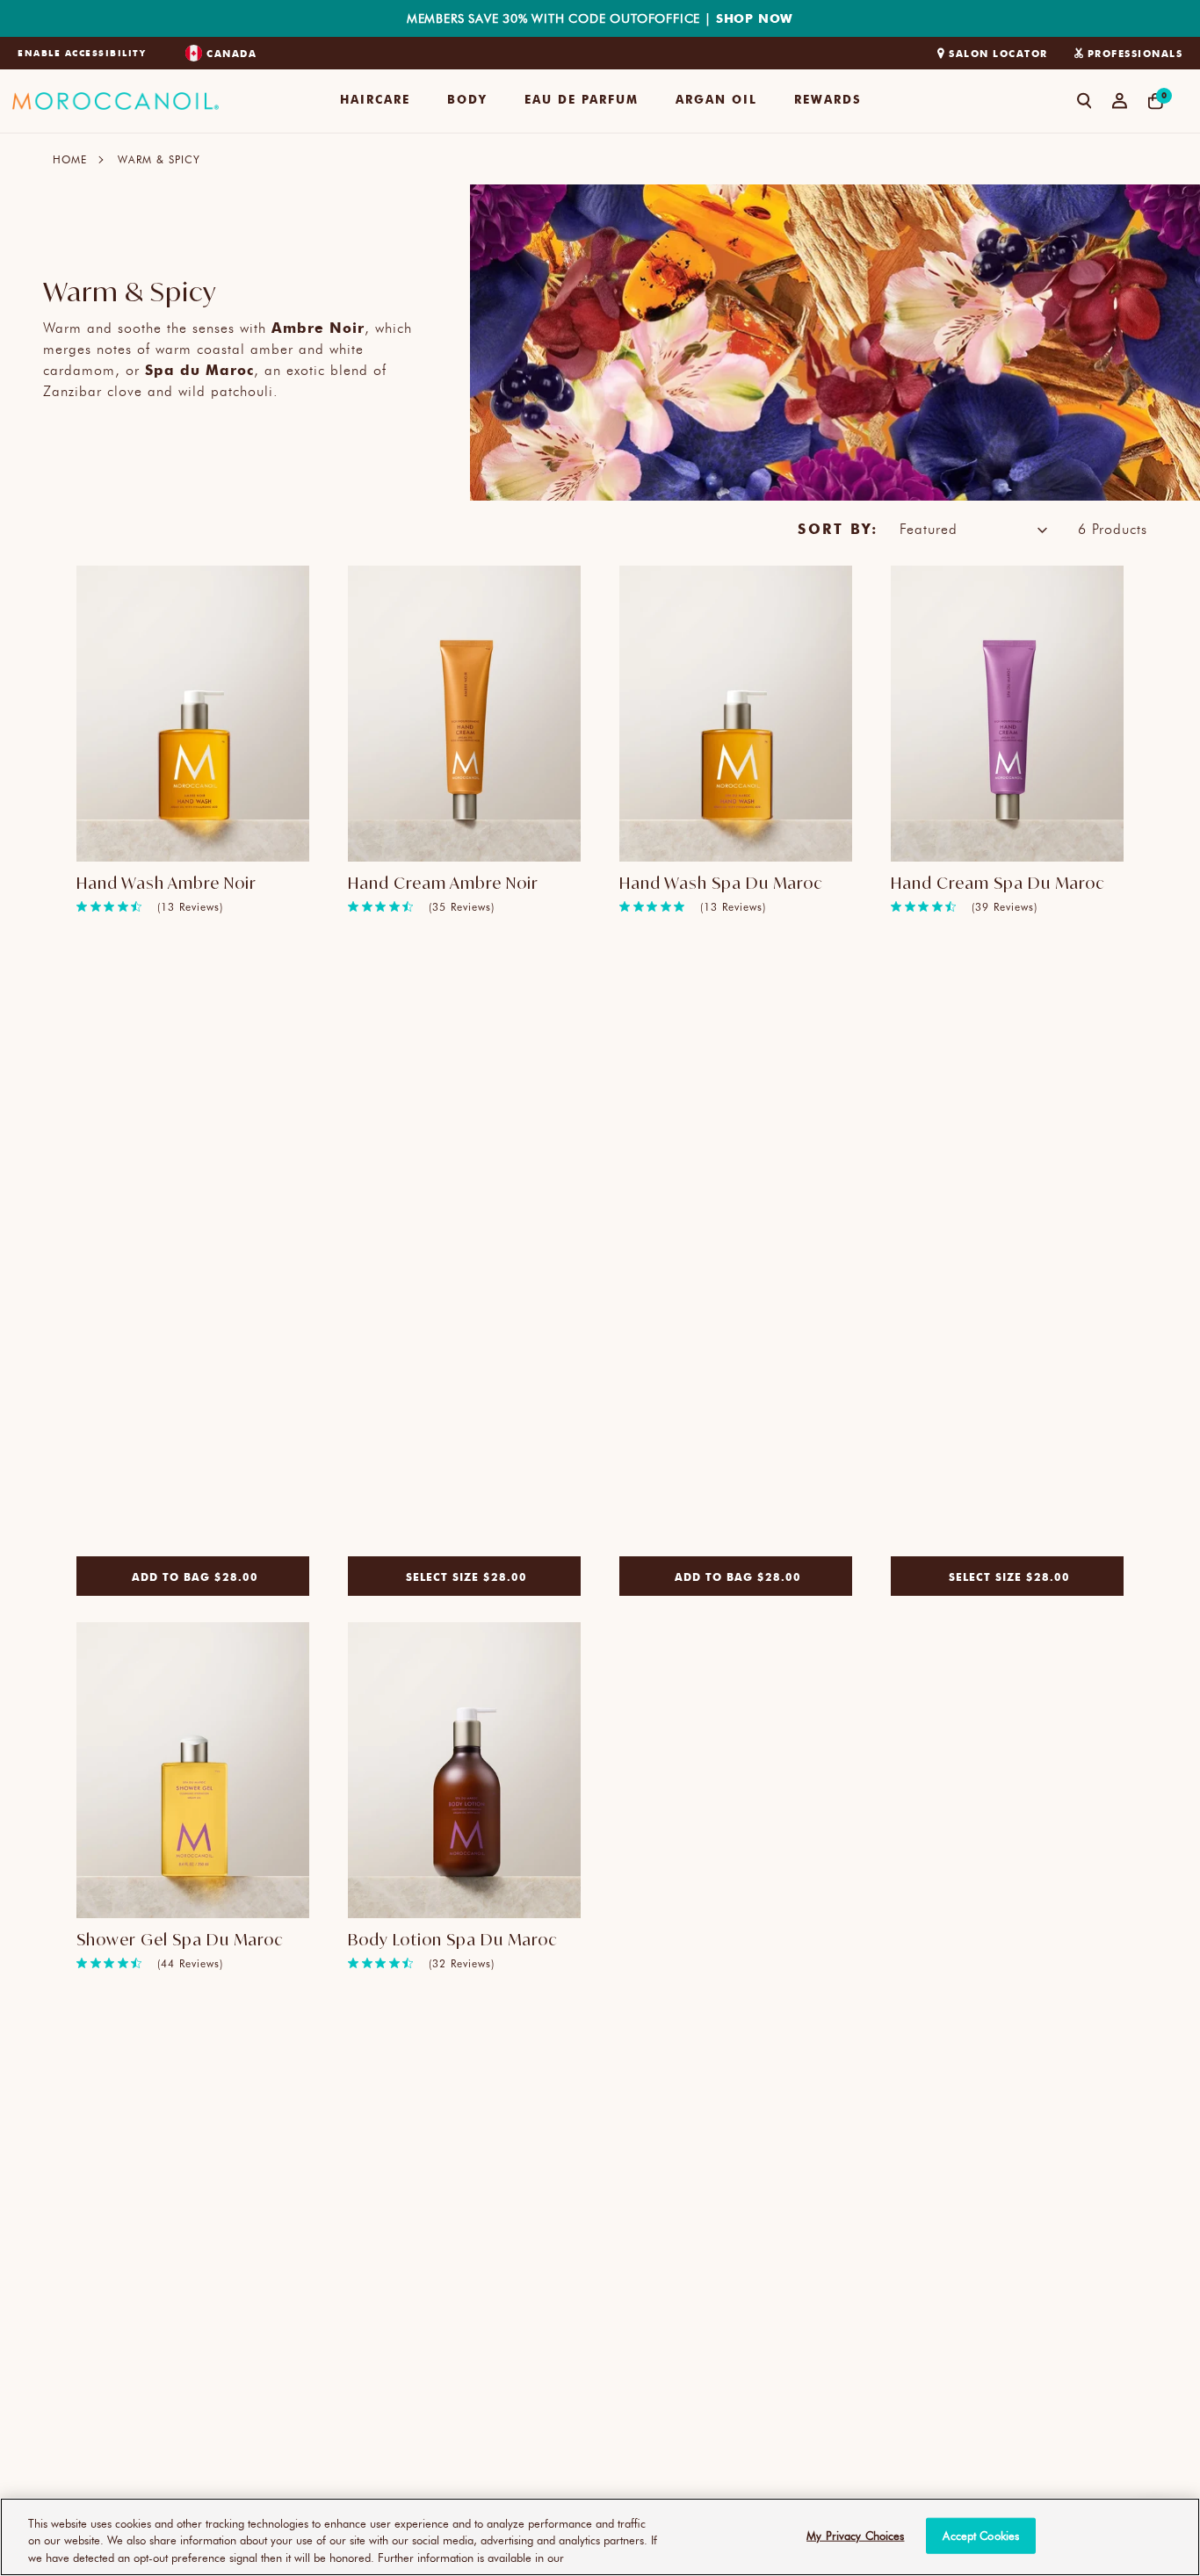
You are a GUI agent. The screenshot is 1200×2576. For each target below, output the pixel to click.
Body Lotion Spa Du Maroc (453, 1939)
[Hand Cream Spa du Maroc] (1007, 714)
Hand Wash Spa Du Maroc (721, 883)
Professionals (1135, 53)
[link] (150, 906)
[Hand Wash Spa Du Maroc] (736, 714)
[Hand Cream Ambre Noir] (464, 714)
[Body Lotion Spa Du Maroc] (464, 1771)
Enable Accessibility (82, 53)
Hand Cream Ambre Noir (443, 883)
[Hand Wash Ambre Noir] (193, 714)
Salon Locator (998, 53)
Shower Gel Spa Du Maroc (180, 1939)
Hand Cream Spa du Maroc (998, 883)
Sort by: (838, 528)
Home (70, 159)
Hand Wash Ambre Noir (166, 883)
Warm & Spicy (159, 159)
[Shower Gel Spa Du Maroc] (193, 1771)
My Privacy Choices (855, 2535)
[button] (375, 101)
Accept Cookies (981, 2535)
